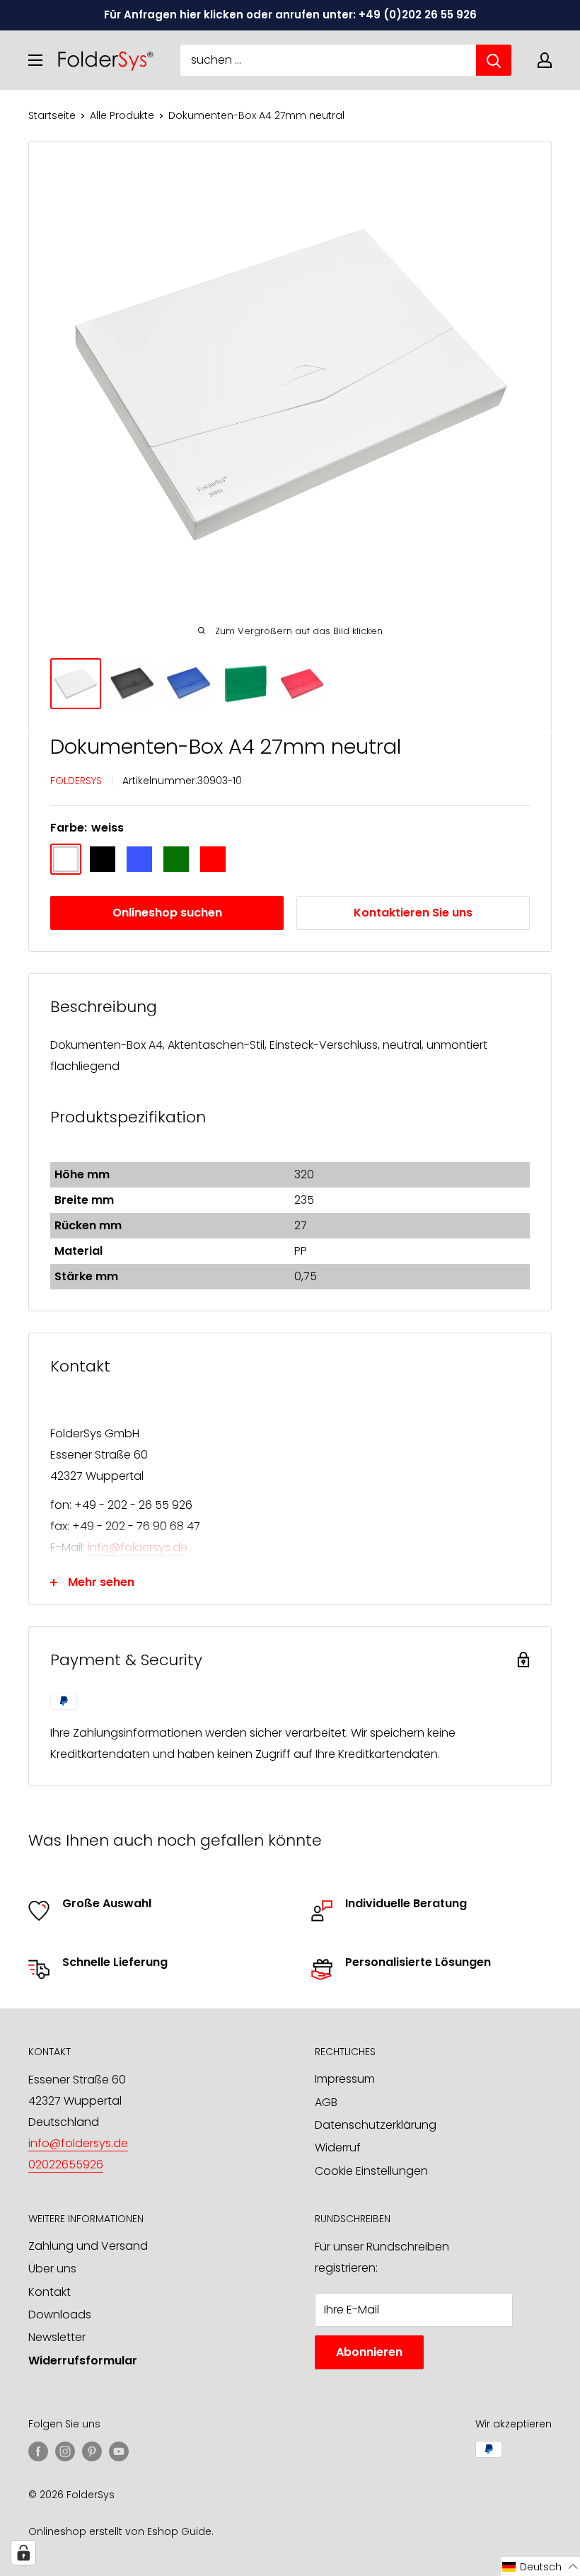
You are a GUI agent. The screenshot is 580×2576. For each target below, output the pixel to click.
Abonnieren (369, 2352)
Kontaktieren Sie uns (413, 913)
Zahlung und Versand (88, 2246)
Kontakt (50, 2292)
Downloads (60, 2315)
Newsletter (57, 2337)
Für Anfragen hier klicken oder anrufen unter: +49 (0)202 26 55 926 (290, 15)
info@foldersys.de (138, 1547)
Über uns (52, 2269)
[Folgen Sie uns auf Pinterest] (92, 2451)
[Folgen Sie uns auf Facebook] (38, 2451)
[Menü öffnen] (35, 60)
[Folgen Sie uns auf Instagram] (65, 2451)
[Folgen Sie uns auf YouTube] (119, 2451)
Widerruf (338, 2147)
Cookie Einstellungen (371, 2171)
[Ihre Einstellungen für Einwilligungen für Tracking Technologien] (23, 2553)
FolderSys (76, 781)
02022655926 (66, 2164)
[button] (540, 2566)
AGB (326, 2102)
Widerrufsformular (83, 2361)
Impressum (345, 2079)
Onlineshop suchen (167, 913)
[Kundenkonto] (545, 60)
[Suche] (494, 60)
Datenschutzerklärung (376, 2125)
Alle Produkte (122, 115)
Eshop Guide (179, 2531)
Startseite (52, 115)
